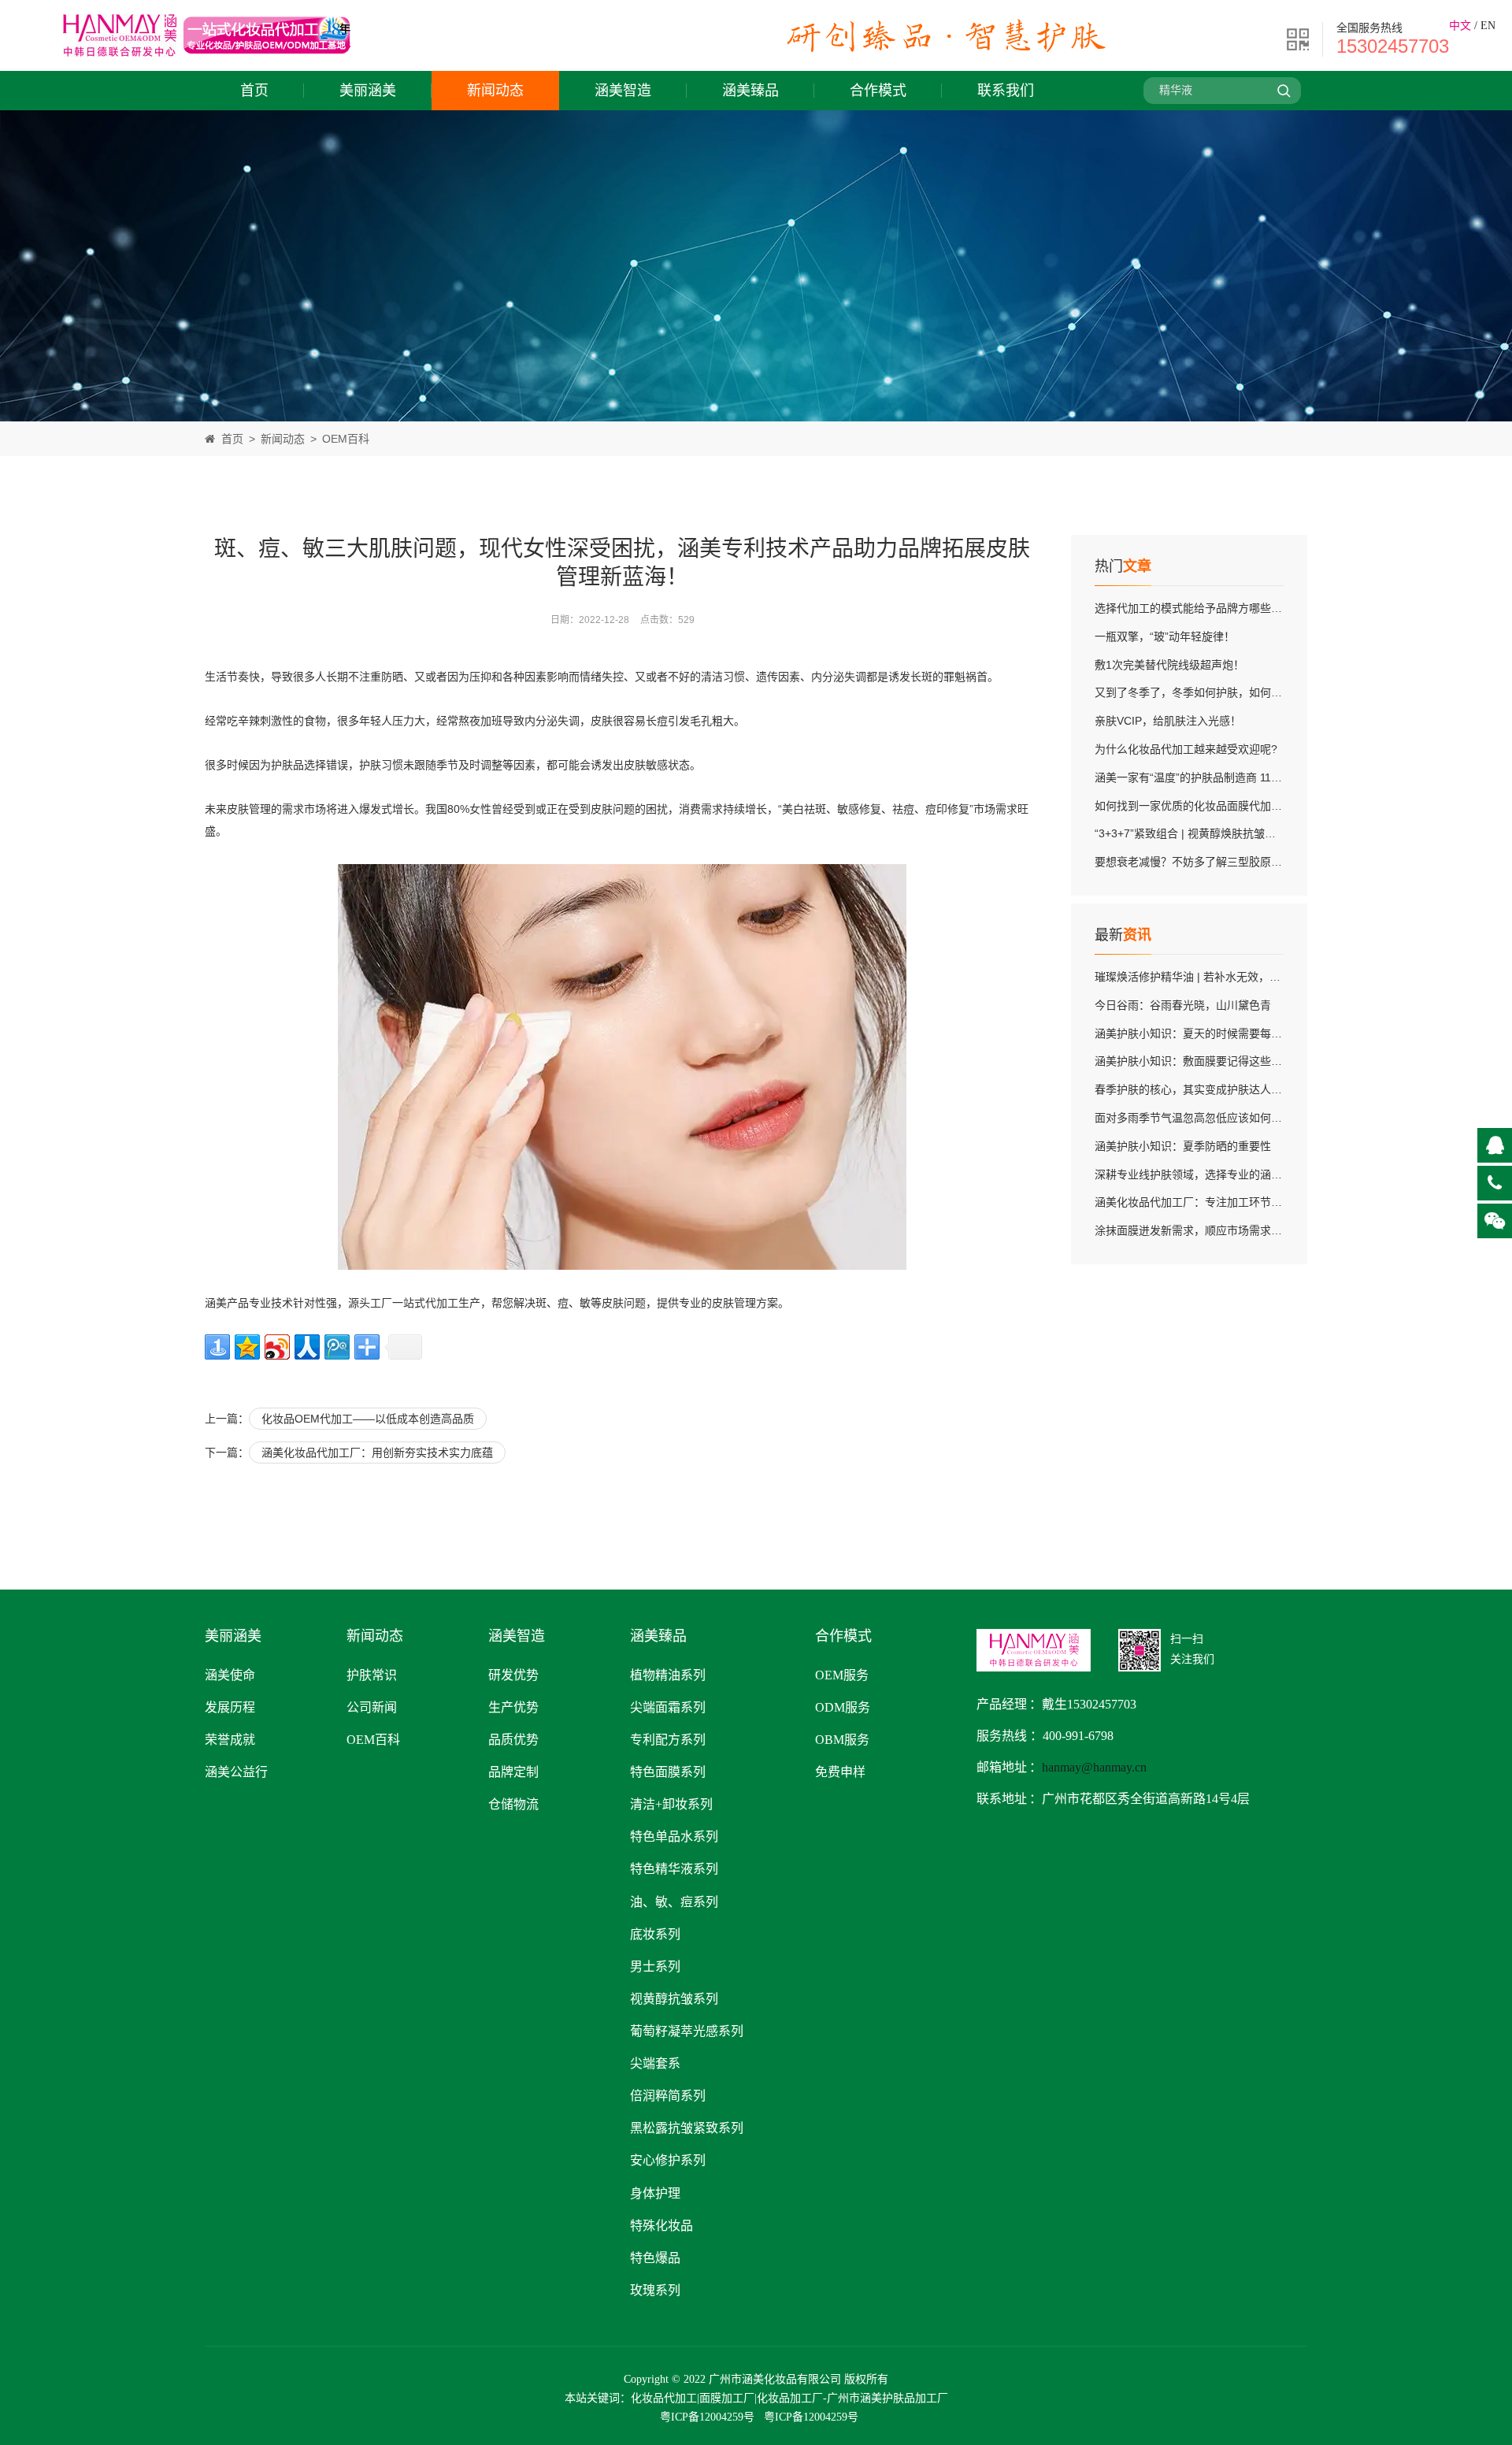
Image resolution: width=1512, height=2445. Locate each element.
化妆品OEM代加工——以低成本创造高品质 (368, 1419)
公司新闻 (372, 1707)
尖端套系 (655, 2063)
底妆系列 (655, 1934)
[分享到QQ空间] (247, 1347)
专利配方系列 (668, 1740)
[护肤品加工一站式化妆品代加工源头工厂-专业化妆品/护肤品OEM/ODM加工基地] (207, 61)
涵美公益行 (236, 1772)
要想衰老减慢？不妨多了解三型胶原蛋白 (1194, 862)
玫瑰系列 (655, 2290)
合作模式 (878, 91)
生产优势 (513, 1707)
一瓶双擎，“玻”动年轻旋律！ (1165, 636)
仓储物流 (513, 1804)
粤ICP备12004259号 (707, 2417)
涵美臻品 (750, 91)
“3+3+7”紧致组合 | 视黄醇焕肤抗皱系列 (1191, 833)
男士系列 (655, 1966)
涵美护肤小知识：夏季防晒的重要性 (1183, 1146)
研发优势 (513, 1675)
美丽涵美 (368, 91)
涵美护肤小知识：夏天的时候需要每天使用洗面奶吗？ (1227, 1033)
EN (1488, 26)
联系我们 (1006, 91)
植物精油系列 (668, 1675)
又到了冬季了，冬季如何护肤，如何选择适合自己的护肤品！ (1243, 692)
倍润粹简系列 (668, 2096)
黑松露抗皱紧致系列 (687, 2128)
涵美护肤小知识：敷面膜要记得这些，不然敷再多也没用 (1232, 1061)
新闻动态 (495, 91)
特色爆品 (655, 2258)
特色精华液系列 (674, 1869)
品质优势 (513, 1740)
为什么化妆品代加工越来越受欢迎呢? (1186, 749)
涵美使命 (230, 1675)
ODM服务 (843, 1707)
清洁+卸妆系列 (671, 1804)
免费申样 (840, 1772)
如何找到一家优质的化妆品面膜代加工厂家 (1199, 806)
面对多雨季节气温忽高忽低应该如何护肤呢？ (1205, 1118)
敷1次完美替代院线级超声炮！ (1169, 665)
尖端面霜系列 (668, 1707)
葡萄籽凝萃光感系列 (687, 2031)
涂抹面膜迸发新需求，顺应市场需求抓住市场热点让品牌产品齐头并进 (1266, 1230)
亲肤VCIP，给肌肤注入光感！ (1168, 721)
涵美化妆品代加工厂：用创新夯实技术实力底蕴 (377, 1453)
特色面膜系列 (668, 1772)
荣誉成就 (230, 1740)
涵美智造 (623, 91)
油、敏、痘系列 (674, 1902)
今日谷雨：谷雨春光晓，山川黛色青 (1183, 1005)
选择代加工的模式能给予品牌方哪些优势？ (1199, 608)
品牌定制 (513, 1772)
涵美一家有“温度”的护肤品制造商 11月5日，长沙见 (1219, 777)
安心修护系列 (668, 2160)
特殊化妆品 (661, 2226)
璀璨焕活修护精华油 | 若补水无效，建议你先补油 (1215, 977)
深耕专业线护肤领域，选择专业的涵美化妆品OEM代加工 (1234, 1174)
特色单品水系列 (674, 1837)
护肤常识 (372, 1675)
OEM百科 (346, 439)
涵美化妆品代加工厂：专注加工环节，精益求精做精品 (1227, 1202)
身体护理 (655, 2193)
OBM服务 (842, 1740)
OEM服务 (842, 1675)
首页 (254, 91)
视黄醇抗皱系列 (674, 1999)
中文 (1460, 26)
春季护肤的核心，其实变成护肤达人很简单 (1199, 1089)
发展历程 (230, 1707)
